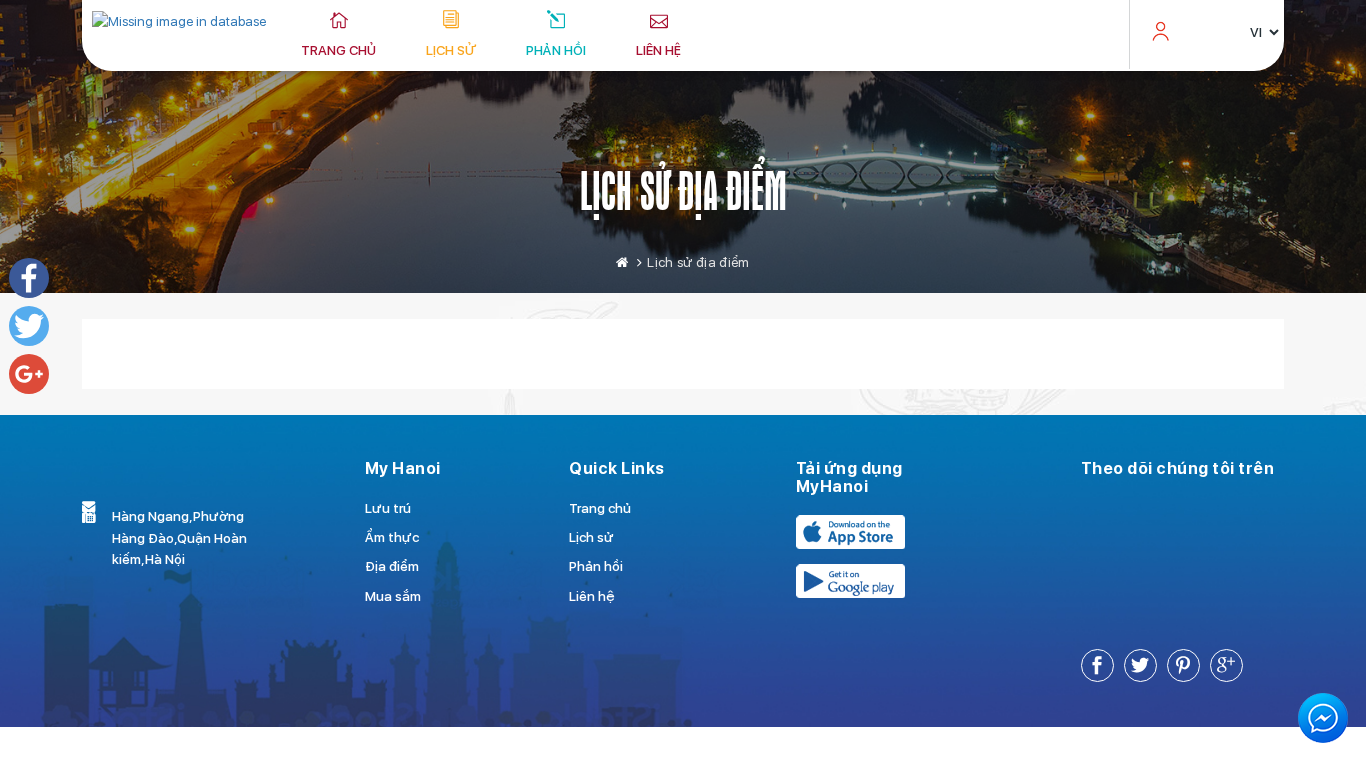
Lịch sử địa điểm (683, 190)
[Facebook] (29, 278)
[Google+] (29, 374)
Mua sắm (393, 596)
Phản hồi (556, 50)
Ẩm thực (392, 537)
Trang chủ (338, 50)
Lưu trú (388, 508)
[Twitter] (29, 326)
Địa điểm (392, 566)
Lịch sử (451, 50)
